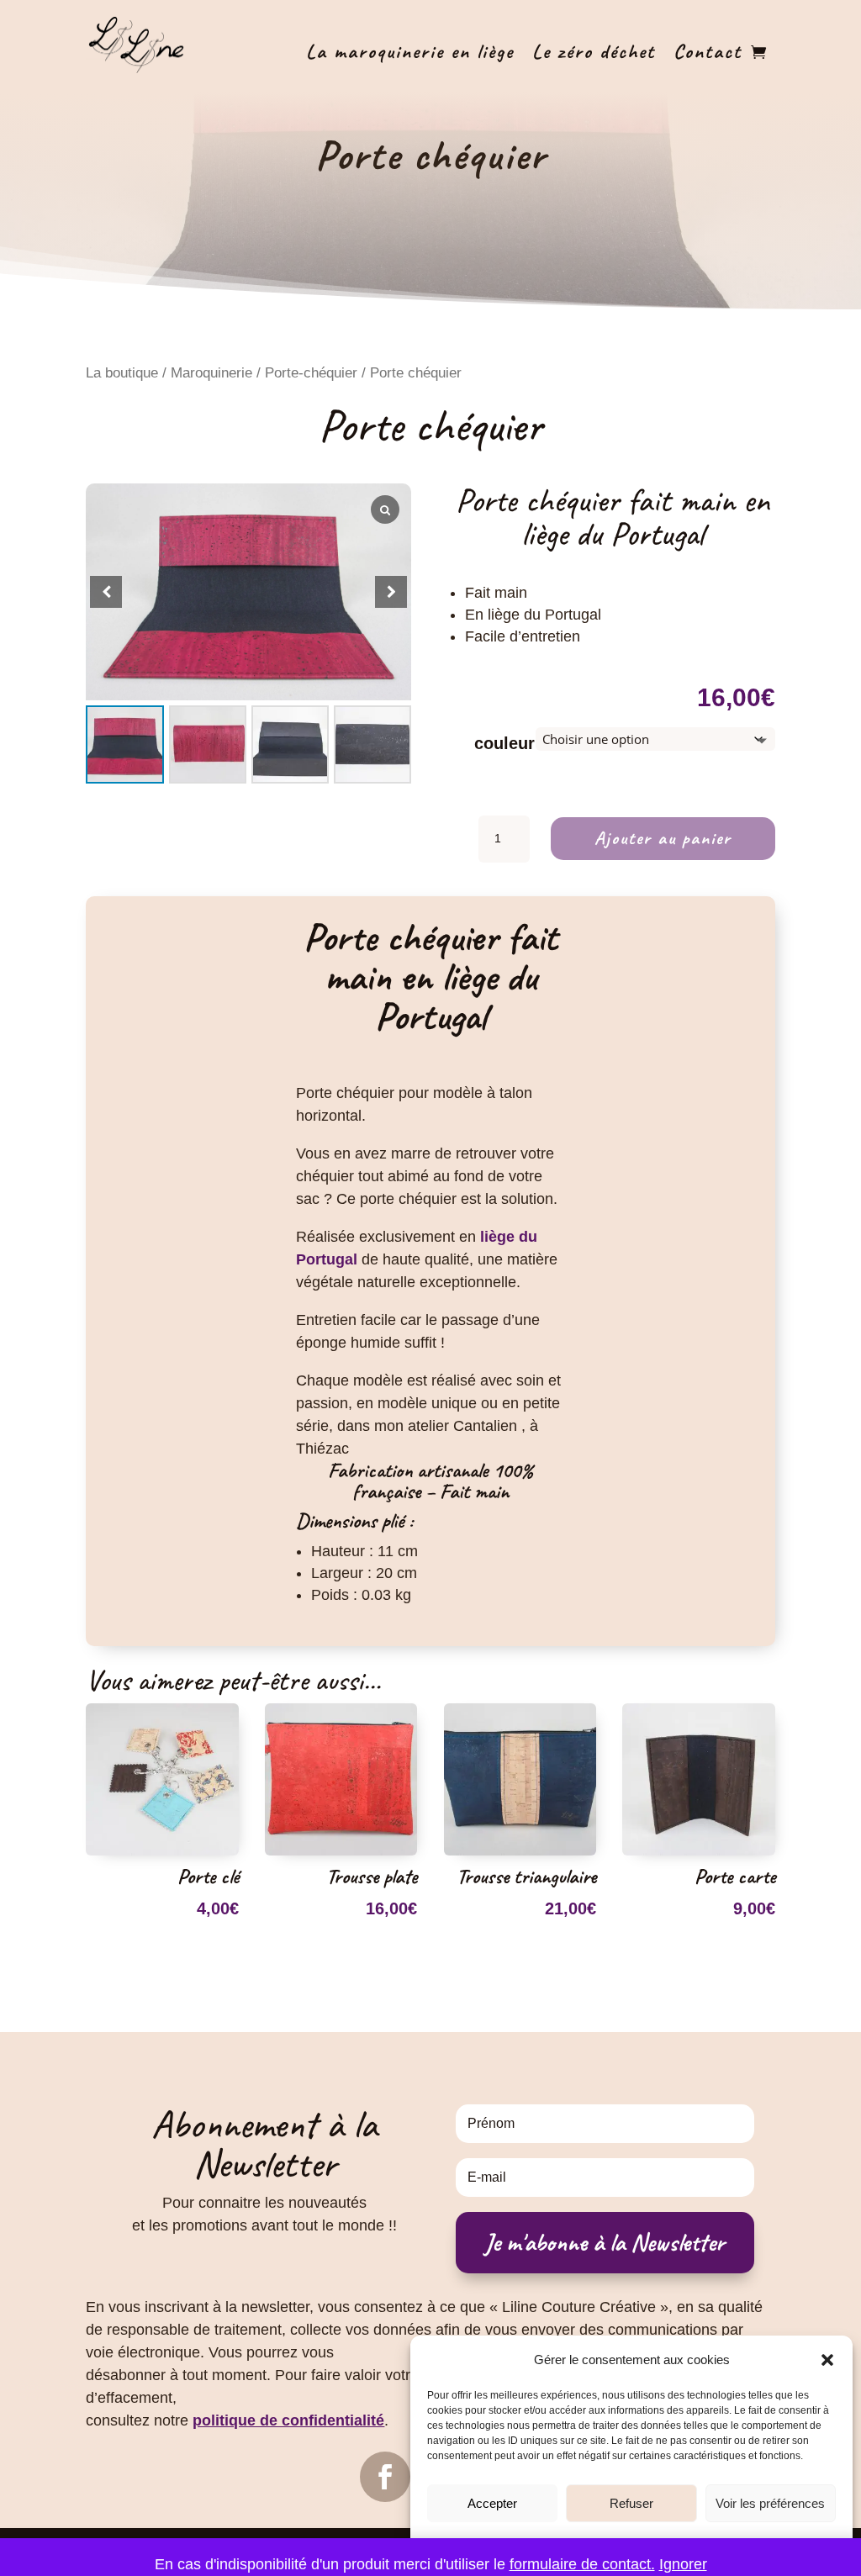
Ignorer (683, 2564)
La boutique (122, 373)
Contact (708, 51)
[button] (827, 2360)
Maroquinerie (211, 373)
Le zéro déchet (594, 51)
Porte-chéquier (311, 373)
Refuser (631, 2503)
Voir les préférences (770, 2503)
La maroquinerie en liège (410, 51)
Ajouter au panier (663, 838)
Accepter (492, 2503)
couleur (504, 743)
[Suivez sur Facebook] (385, 2477)
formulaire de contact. (582, 2564)
